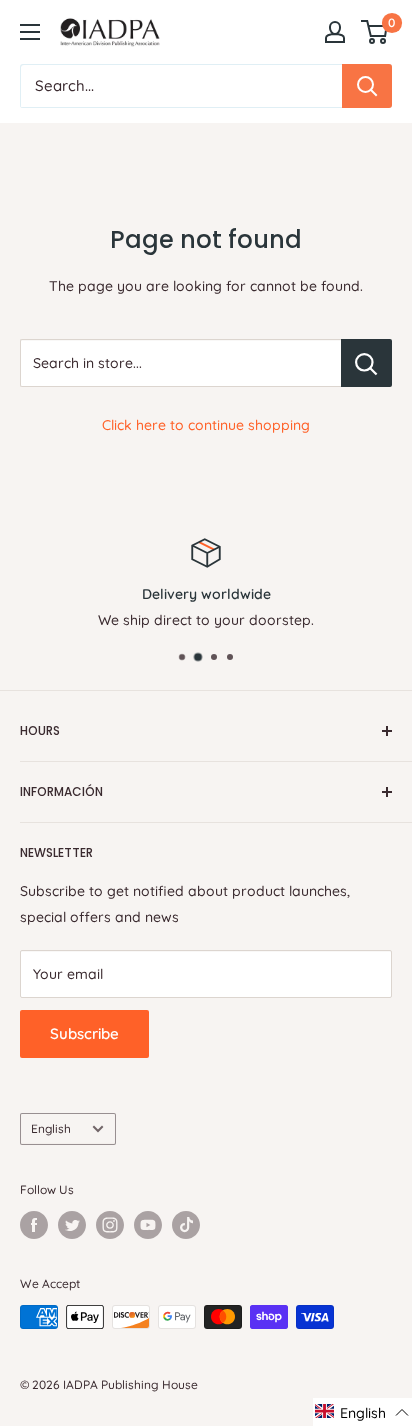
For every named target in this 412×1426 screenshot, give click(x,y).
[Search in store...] (366, 363)
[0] (375, 32)
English (51, 1128)
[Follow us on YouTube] (148, 1225)
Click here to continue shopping (206, 425)
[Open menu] (30, 32)
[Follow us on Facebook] (34, 1225)
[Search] (367, 86)
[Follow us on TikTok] (186, 1225)
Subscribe (84, 1033)
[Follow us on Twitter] (72, 1225)
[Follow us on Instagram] (110, 1225)
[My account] (335, 32)
